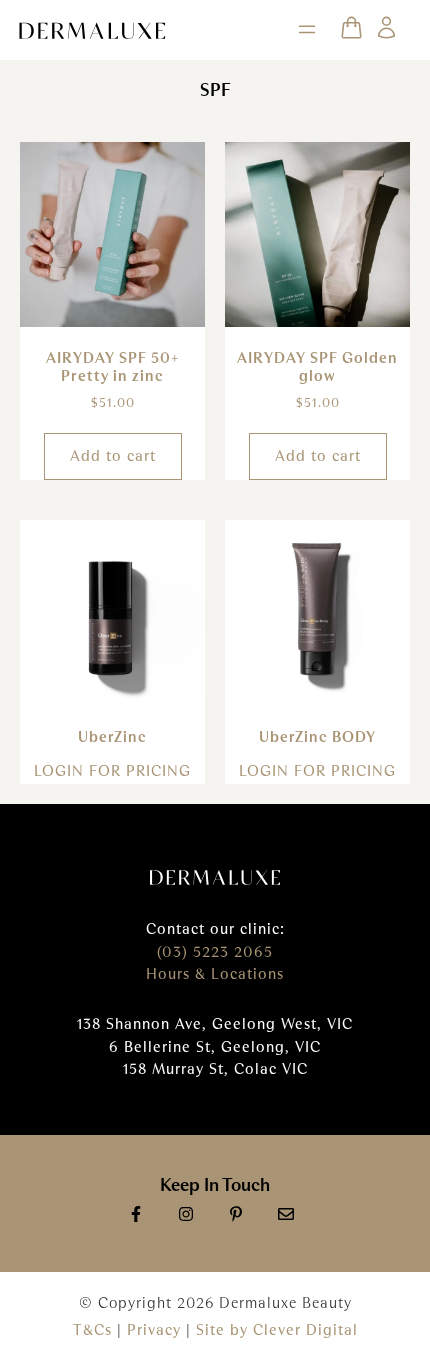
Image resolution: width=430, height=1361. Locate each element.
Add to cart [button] (113, 456)
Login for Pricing (112, 771)
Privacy (156, 1330)
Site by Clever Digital (277, 1330)
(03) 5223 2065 (215, 952)
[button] (307, 30)
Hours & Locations (215, 974)
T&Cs (92, 1330)
